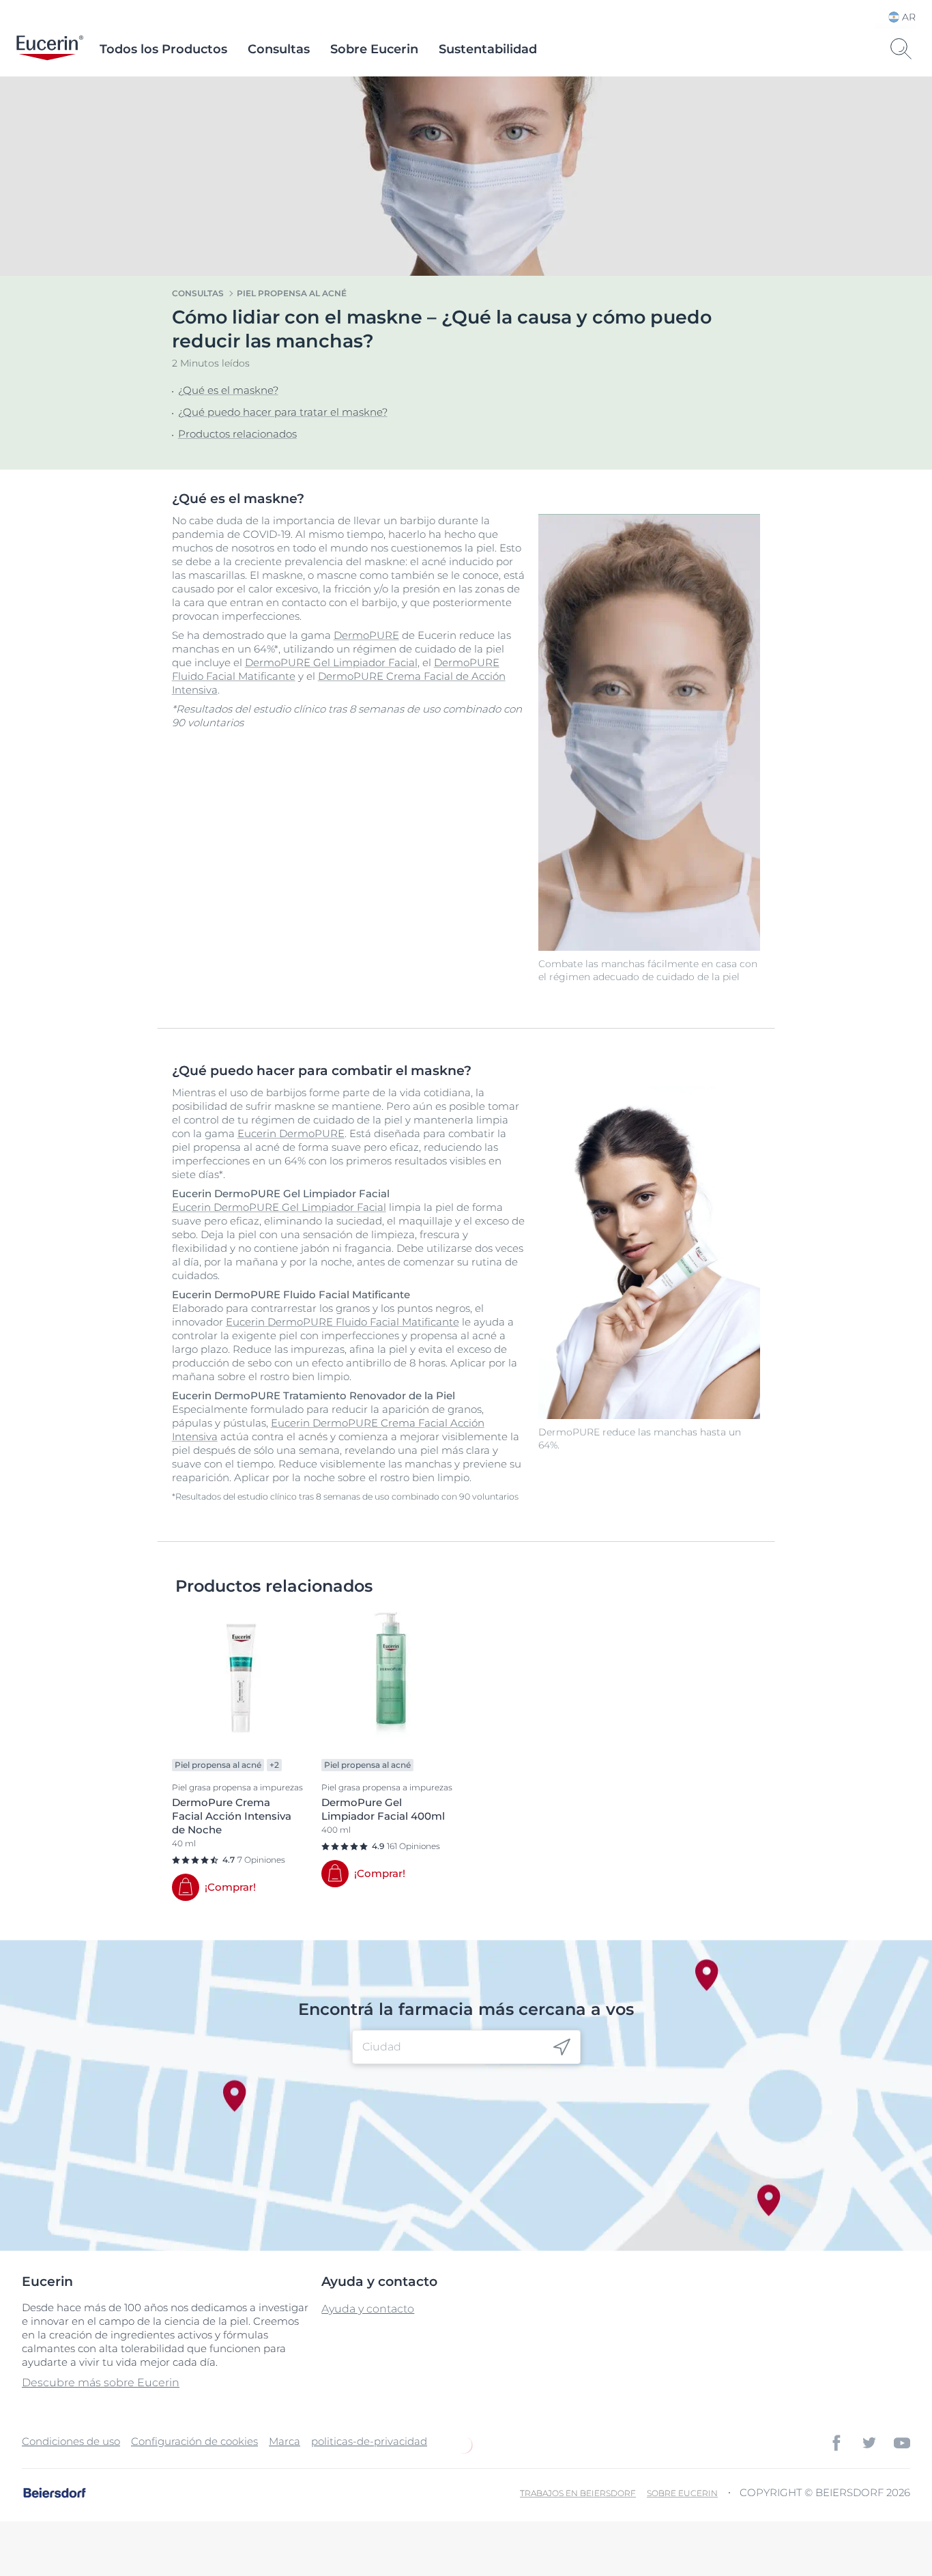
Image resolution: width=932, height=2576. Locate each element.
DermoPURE (366, 635)
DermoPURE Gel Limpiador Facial (331, 662)
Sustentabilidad (488, 49)
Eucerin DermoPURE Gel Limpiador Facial (279, 1207)
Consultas (279, 49)
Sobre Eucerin (374, 49)
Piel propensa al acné (292, 293)
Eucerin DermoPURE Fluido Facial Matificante (343, 1322)
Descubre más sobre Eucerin (101, 2382)
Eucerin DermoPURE (291, 1133)
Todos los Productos (163, 49)
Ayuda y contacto (368, 2309)
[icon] (562, 2047)
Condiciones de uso (71, 2441)
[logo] (50, 49)
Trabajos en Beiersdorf (578, 2493)
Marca (285, 2441)
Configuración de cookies (194, 2441)
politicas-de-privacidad (369, 2441)
